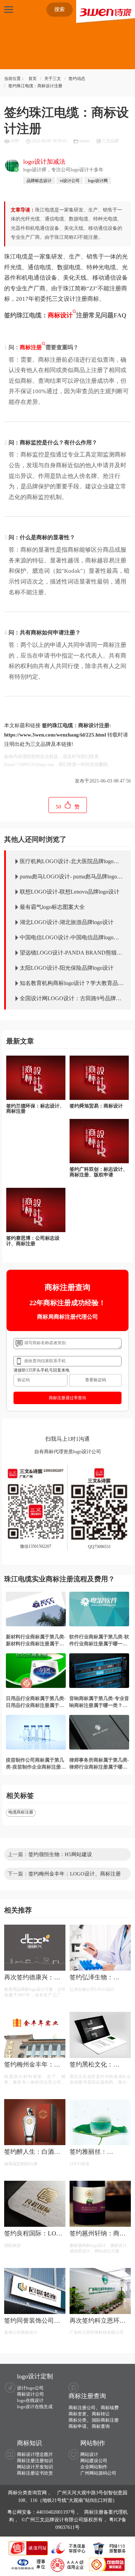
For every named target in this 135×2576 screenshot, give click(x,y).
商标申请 (78, 2426)
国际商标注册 (105, 2420)
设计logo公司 (30, 2388)
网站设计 (89, 2454)
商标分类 (78, 2420)
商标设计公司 (30, 2394)
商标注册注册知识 (35, 2461)
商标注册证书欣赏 (35, 2473)
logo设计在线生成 (35, 2407)
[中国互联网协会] (29, 2564)
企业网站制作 (94, 2467)
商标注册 (31, 347)
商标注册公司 (82, 2408)
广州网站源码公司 (98, 2473)
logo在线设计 (30, 2400)
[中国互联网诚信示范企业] (29, 2548)
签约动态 (77, 79)
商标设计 (60, 315)
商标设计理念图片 (35, 2454)
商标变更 (78, 2414)
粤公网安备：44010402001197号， (44, 2512)
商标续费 (110, 2408)
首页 (33, 79)
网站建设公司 (94, 2461)
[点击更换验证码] (95, 1380)
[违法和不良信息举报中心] (69, 2548)
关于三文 (53, 79)
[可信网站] (107, 2564)
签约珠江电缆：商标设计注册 (35, 86)
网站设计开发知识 (35, 2467)
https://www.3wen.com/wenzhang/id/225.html (55, 735)
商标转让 (101, 2414)
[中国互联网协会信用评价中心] (68, 2564)
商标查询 (101, 2426)
